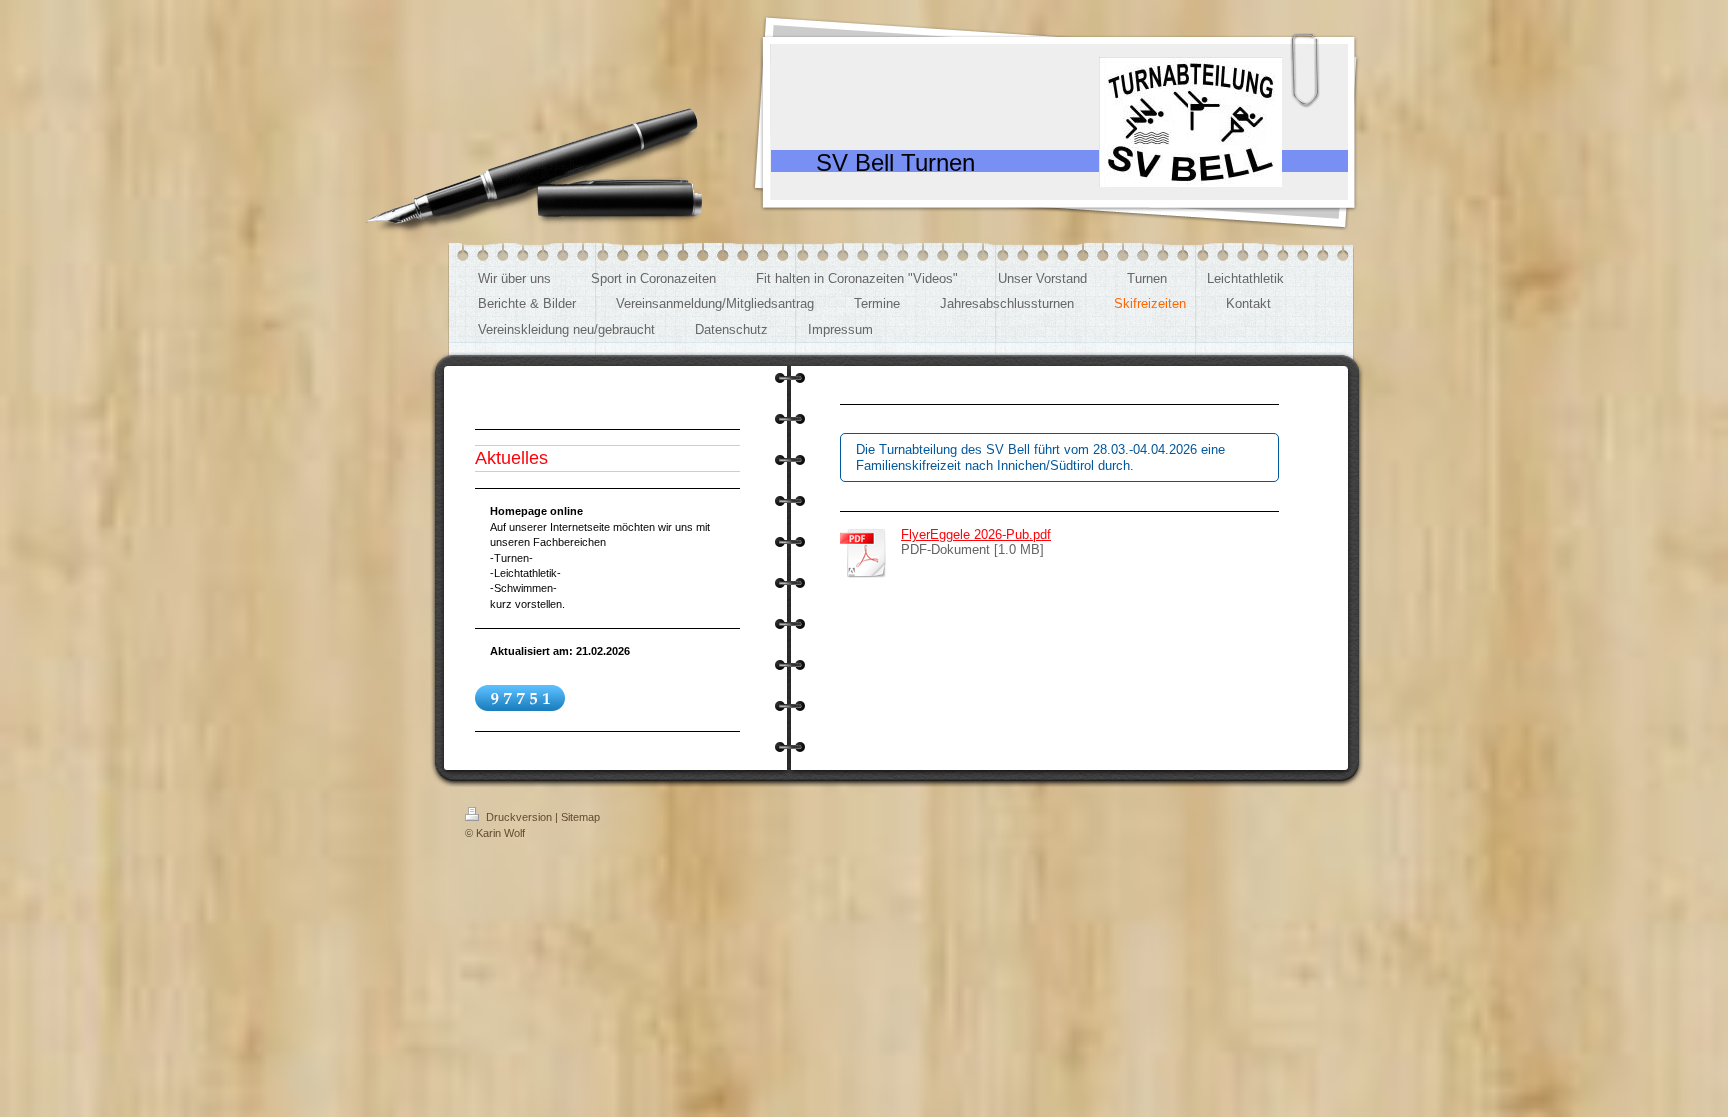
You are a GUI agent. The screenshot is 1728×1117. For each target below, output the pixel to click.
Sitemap (580, 817)
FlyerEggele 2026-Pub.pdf (976, 534)
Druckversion (519, 817)
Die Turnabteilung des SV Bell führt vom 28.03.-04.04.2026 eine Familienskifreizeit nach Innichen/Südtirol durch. (1040, 457)
